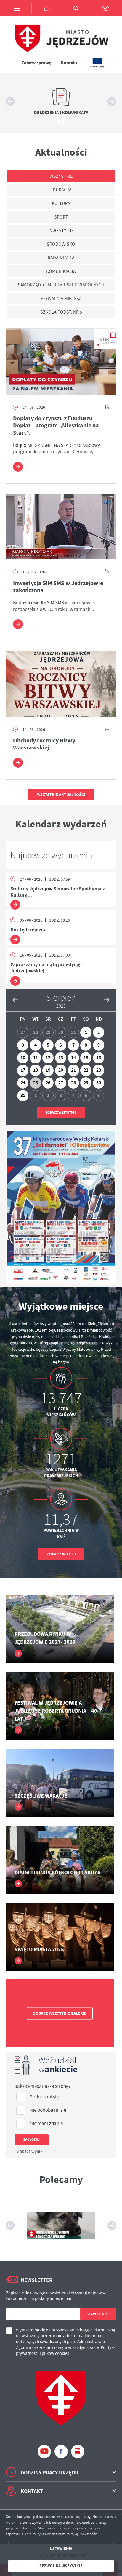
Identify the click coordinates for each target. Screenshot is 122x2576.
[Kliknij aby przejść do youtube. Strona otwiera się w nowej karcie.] (44, 2452)
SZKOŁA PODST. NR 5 (61, 312)
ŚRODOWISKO (61, 244)
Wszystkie (61, 176)
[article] (61, 890)
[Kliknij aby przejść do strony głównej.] (46, 8)
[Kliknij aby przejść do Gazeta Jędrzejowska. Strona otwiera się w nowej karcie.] (61, 2225)
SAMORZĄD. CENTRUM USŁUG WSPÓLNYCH (61, 285)
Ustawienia (61, 2549)
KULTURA (61, 203)
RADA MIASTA (61, 258)
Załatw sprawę (36, 63)
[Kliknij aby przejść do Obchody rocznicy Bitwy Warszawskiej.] (61, 684)
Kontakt (69, 63)
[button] (15, 999)
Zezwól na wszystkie (61, 2566)
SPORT (61, 217)
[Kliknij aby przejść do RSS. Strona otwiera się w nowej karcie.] (107, 407)
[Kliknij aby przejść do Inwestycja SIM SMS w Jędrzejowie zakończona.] (61, 526)
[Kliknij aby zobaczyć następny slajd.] (112, 102)
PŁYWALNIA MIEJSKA (61, 299)
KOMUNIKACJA (61, 271)
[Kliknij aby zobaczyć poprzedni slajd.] (10, 102)
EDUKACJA (61, 190)
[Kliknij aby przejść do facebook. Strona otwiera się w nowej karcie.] (61, 2452)
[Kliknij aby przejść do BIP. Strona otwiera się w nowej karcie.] (78, 2452)
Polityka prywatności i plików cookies (66, 2350)
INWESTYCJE (61, 231)
